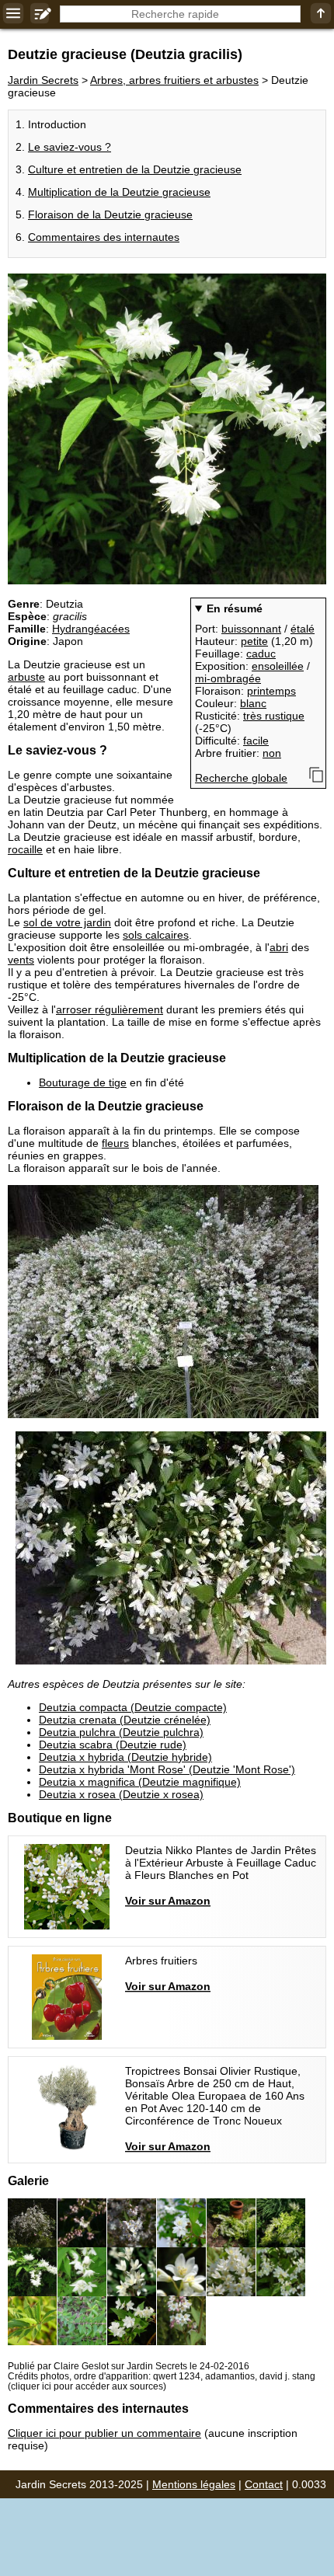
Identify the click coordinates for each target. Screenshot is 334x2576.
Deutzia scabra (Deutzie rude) (113, 1745)
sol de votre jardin (67, 922)
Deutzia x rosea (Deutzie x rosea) (121, 1794)
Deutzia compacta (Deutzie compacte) (133, 1707)
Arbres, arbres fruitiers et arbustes (174, 80)
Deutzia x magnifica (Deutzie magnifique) (140, 1782)
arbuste (26, 677)
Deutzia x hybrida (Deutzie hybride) (125, 1757)
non (272, 753)
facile (256, 741)
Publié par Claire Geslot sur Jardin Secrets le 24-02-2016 (129, 2366)
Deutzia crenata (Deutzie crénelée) (125, 1720)
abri (279, 947)
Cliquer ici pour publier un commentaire (104, 2433)
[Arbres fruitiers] (129, 1997)
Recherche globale (241, 778)
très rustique (274, 716)
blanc (253, 703)
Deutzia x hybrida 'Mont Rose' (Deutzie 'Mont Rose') (167, 1769)
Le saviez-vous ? (70, 147)
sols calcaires (156, 935)
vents (21, 960)
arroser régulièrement (110, 1009)
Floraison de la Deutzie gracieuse (110, 214)
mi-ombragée (228, 678)
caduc (261, 654)
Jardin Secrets (43, 80)
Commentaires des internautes (104, 237)
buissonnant (251, 629)
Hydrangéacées (91, 629)
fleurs (115, 1143)
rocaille (25, 849)
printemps (271, 691)
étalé (303, 629)
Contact (264, 2484)
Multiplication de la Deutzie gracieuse (119, 192)
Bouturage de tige (83, 1082)
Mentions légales (194, 2484)
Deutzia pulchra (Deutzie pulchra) (121, 1732)
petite (254, 641)
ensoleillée (278, 666)
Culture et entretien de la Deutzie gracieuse (135, 169)
